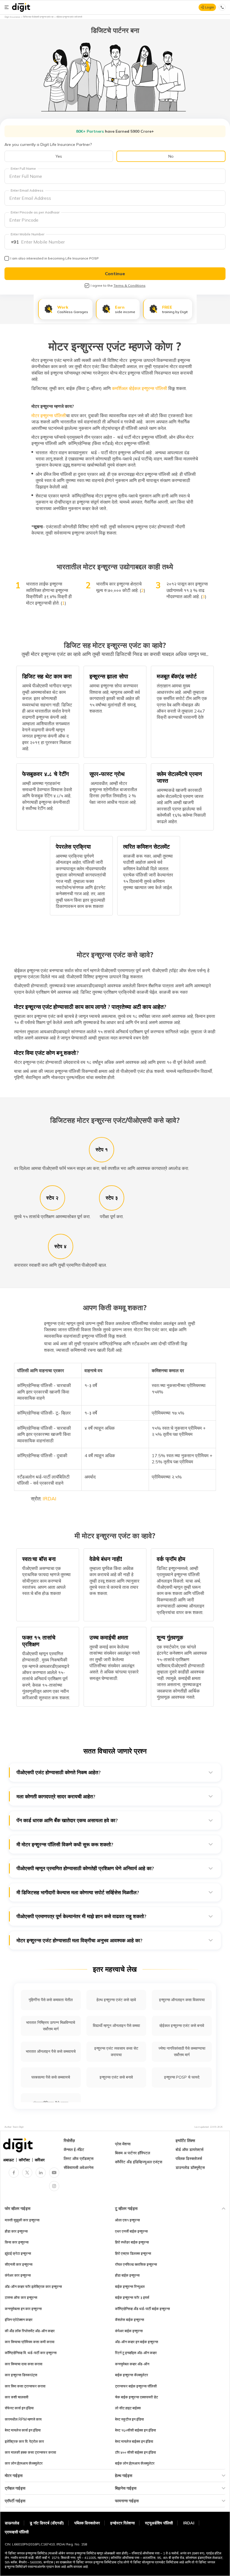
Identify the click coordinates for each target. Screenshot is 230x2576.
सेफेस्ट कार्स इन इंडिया (19, 2408)
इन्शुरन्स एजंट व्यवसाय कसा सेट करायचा (116, 2052)
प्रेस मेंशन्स (123, 2144)
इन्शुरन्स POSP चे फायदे (182, 2077)
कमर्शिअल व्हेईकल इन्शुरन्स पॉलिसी (140, 388)
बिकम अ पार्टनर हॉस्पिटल (133, 2153)
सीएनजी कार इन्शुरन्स (19, 2264)
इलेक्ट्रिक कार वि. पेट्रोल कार (24, 2441)
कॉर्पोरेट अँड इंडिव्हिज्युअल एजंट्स (139, 2162)
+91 (15, 242)
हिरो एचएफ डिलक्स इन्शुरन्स (133, 2253)
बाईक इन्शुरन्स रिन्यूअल (130, 2286)
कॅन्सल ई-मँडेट (74, 2150)
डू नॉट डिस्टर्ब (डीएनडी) (47, 2523)
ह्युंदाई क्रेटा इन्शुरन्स (18, 2253)
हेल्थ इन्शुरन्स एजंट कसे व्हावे (116, 2000)
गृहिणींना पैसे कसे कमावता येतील (51, 2000)
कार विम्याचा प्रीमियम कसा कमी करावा (30, 2342)
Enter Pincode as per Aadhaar (35, 212)
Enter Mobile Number (27, 234)
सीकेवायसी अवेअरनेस (79, 2168)
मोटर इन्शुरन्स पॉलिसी (49, 415)
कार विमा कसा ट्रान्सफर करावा (25, 2386)
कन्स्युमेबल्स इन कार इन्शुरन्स (23, 2309)
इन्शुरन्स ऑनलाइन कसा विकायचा (182, 2000)
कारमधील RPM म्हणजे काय (23, 2419)
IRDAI (50, 1499)
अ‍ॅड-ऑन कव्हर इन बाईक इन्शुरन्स (137, 2342)
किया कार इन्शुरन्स (17, 2242)
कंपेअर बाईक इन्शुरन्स (129, 2331)
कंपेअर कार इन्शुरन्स (18, 2275)
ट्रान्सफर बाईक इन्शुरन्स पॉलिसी (136, 2386)
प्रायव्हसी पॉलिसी (17, 2532)
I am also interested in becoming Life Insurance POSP (55, 258)
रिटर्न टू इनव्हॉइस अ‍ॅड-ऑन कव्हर (136, 2353)
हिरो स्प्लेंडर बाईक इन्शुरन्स (132, 2242)
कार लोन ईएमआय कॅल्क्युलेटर (24, 2463)
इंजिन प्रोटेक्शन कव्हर (19, 2320)
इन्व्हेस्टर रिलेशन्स (122, 2523)
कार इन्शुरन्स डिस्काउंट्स (21, 2375)
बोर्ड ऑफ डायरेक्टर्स (189, 2150)
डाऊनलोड (12, 2523)
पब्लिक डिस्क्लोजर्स (189, 2159)
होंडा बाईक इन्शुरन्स (127, 2275)
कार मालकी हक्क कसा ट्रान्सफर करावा (30, 2452)
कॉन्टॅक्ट (24, 2160)
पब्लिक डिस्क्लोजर (87, 2523)
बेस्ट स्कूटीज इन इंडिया (129, 2419)
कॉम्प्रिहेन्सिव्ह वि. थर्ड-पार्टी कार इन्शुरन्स (31, 2353)
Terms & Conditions (130, 285)
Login (210, 7)
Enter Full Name (23, 168)
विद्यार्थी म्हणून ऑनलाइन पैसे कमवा (116, 2026)
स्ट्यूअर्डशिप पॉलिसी (159, 2523)
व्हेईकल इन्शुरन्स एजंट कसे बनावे (182, 2026)
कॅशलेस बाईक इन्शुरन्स (130, 2320)
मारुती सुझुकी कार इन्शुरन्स (22, 2220)
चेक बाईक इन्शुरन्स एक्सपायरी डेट (136, 2397)
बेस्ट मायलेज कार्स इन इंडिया (23, 2430)
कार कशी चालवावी (17, 2397)
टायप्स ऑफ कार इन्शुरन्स (21, 2297)
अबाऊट (9, 2160)
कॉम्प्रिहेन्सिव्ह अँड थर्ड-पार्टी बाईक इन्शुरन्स (142, 2309)
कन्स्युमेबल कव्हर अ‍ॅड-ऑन (132, 2364)
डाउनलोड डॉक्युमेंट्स (190, 2168)
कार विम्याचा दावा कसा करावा (24, 2364)
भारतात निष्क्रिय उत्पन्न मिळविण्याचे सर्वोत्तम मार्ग (51, 2026)
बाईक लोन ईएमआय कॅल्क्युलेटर (135, 2463)
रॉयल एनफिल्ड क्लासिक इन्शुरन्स (136, 2264)
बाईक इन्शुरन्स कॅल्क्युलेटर (132, 2375)
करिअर (40, 2160)
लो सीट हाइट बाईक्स (128, 2408)
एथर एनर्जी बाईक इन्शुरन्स (131, 2231)
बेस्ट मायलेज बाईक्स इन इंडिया (134, 2441)
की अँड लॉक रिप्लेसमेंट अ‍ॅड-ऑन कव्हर (30, 2331)
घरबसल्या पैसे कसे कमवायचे (51, 2077)
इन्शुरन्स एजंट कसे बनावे (116, 2077)
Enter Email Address (27, 190)
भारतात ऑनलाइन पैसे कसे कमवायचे (51, 2051)
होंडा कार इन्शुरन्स (16, 2231)
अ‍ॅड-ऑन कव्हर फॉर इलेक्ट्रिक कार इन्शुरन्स (33, 2286)
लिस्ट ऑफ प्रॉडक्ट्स (79, 2159)
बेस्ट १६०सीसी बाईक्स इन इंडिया (135, 2430)
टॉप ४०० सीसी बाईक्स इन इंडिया (135, 2452)
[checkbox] (7, 258)
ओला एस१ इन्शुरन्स (127, 2220)
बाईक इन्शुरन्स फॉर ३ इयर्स (132, 2297)
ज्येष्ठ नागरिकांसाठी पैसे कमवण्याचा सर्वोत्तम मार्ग (182, 2052)
